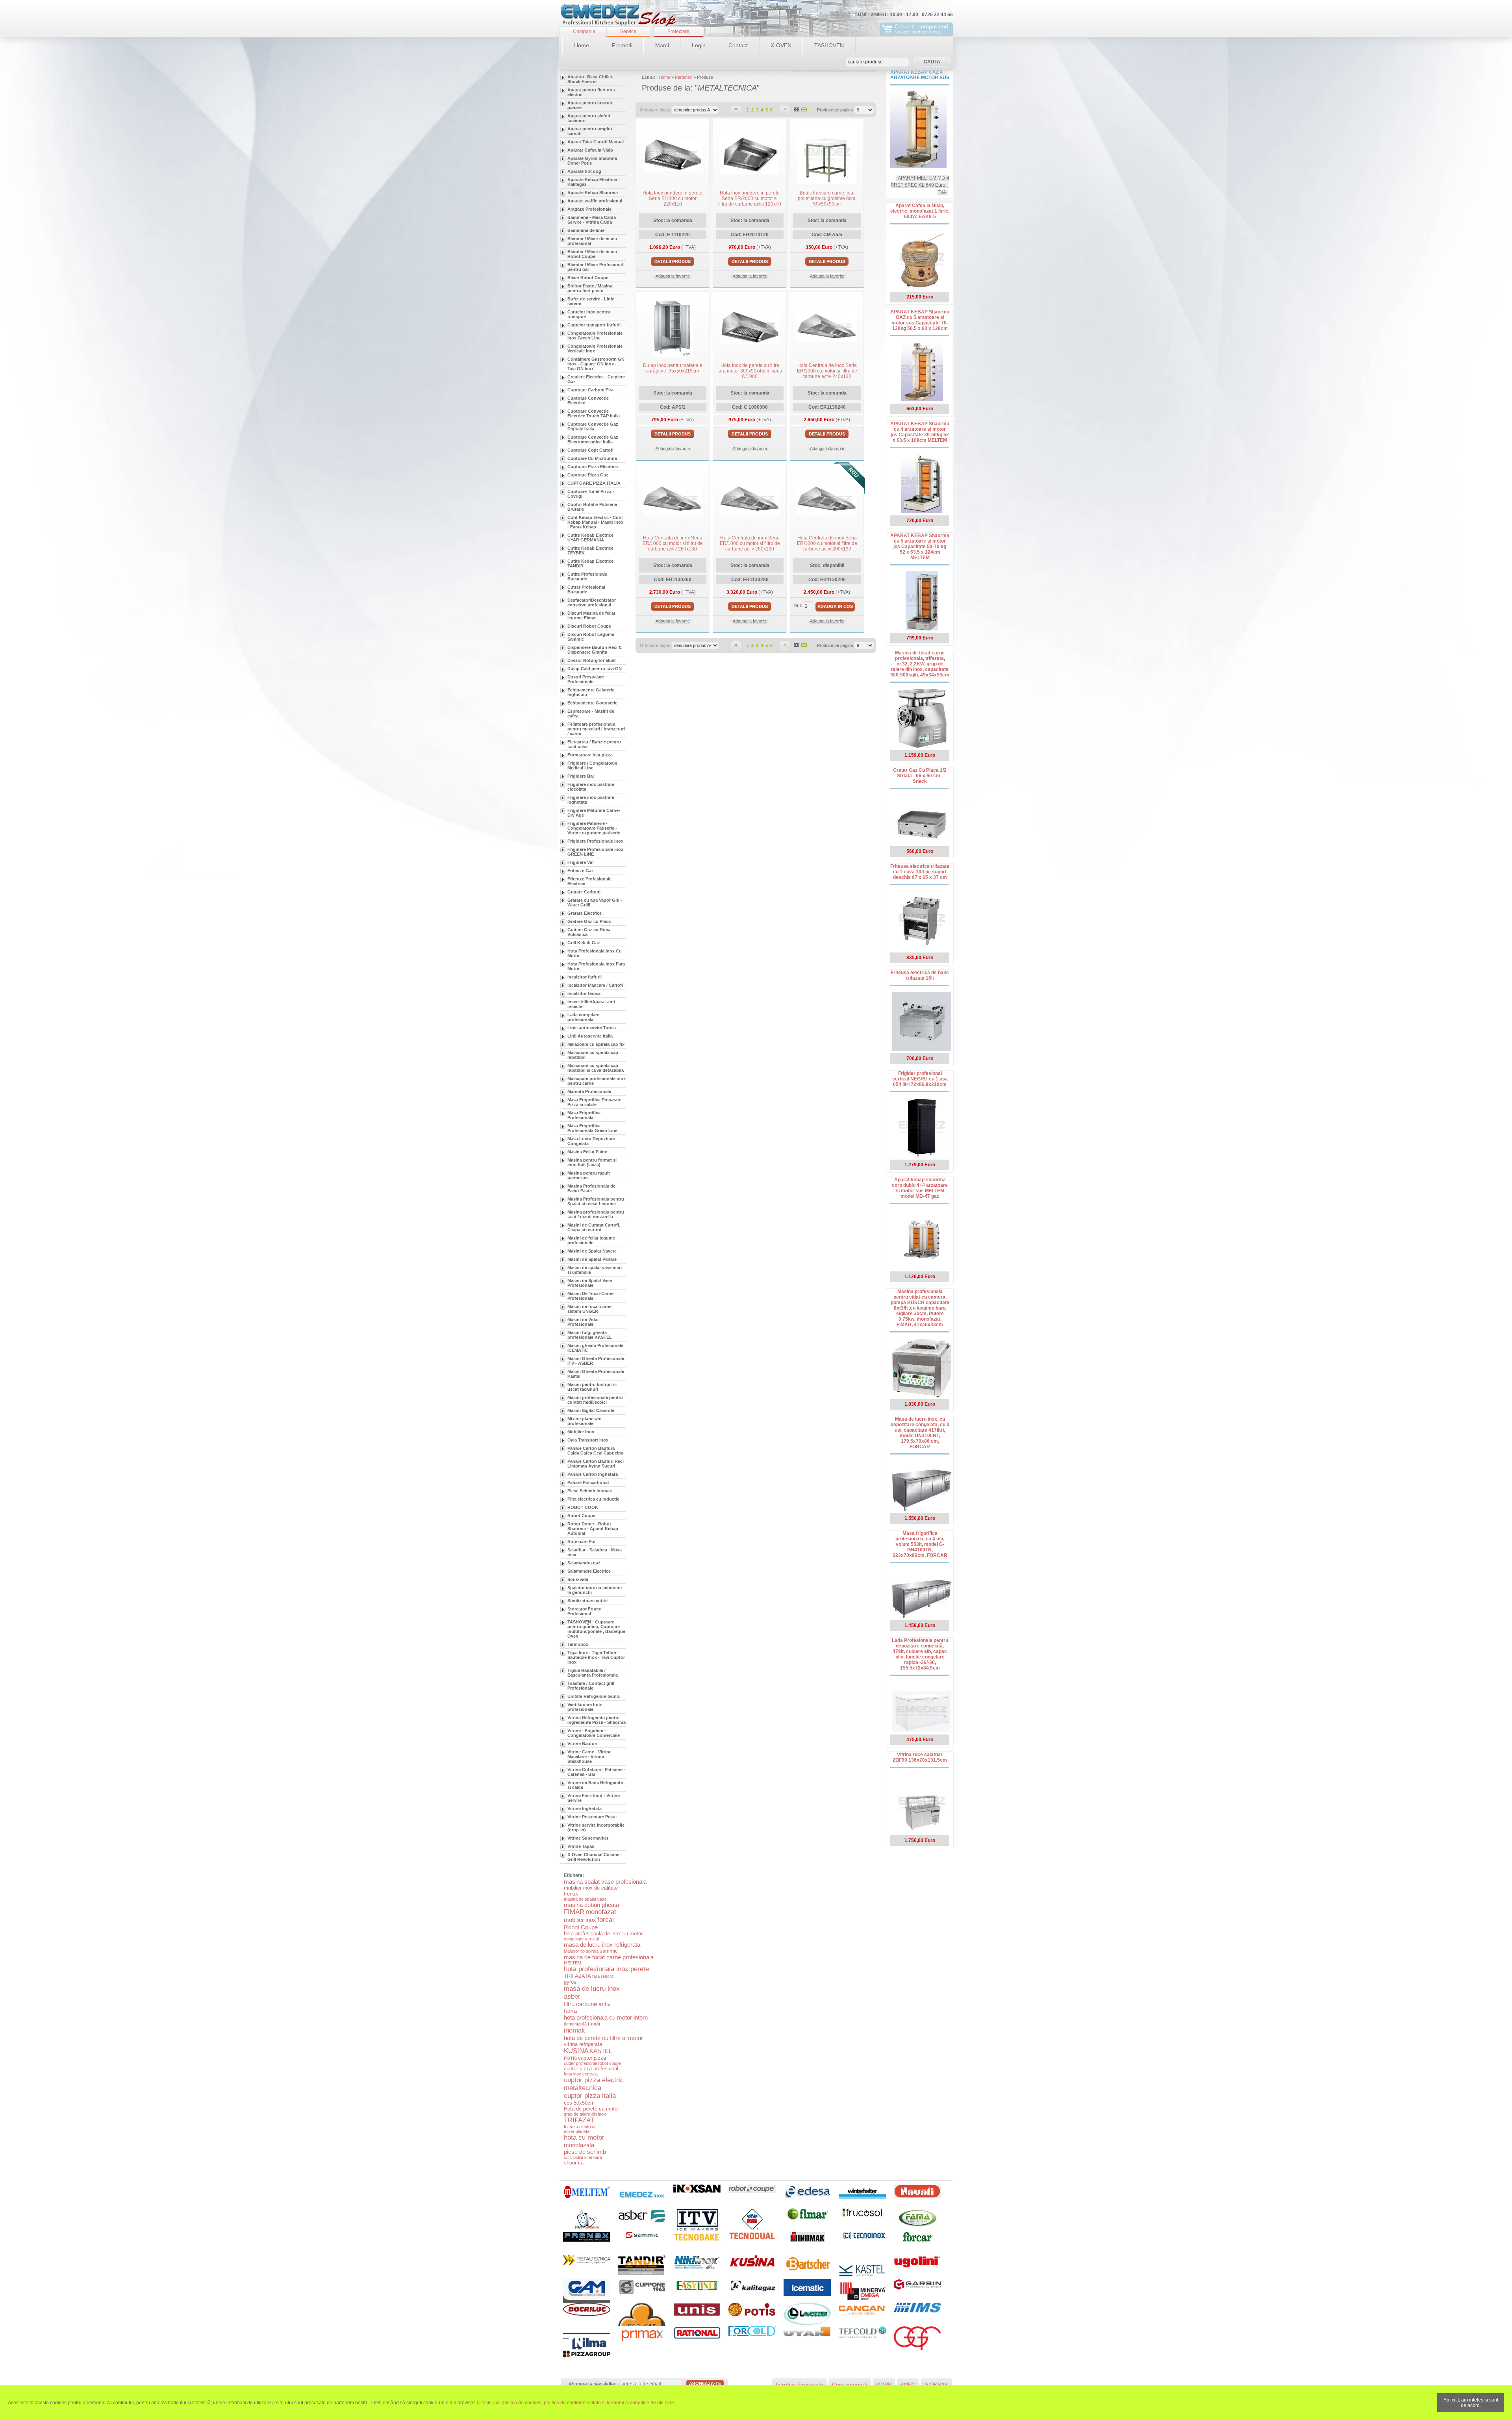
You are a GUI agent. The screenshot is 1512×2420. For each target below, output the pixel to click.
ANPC (908, 2385)
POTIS (570, 2058)
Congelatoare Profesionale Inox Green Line (595, 335)
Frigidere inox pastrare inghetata (591, 800)
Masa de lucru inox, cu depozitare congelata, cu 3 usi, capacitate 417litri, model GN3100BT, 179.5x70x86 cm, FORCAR (920, 1433)
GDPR (884, 2385)
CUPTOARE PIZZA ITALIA (594, 483)
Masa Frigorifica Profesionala (584, 1115)
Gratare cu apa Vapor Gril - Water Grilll (595, 902)
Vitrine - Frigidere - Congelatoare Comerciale (594, 1733)
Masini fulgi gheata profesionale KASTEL (590, 1335)
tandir (594, 2024)
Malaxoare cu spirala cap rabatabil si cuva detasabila (596, 1068)
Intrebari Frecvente (800, 2385)
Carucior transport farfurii (594, 325)
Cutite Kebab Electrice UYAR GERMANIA (590, 537)
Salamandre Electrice (589, 1571)
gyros (570, 1982)
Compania (584, 32)
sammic (609, 1951)
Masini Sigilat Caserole (591, 1410)
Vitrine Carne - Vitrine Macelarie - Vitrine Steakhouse (589, 1757)
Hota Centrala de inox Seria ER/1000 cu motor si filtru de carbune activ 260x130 (673, 543)
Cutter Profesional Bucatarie (586, 589)
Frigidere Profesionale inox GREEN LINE (595, 852)
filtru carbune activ (587, 2004)
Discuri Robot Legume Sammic (591, 637)
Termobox (578, 1644)
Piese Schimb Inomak (590, 1491)
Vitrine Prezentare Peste (592, 1817)
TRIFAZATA (577, 1976)
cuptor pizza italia (590, 2096)
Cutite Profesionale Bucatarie (587, 576)
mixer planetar (577, 2131)
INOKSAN (936, 2385)
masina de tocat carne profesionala (609, 1957)
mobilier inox (580, 1920)
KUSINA (576, 2051)
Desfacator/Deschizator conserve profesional (592, 602)
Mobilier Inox (581, 1432)
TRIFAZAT (579, 2120)
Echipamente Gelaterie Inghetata (591, 692)
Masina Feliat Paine (587, 1152)
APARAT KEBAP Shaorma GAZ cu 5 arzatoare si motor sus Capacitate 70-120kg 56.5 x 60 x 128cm (920, 320)
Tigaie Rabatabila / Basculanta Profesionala (593, 1673)
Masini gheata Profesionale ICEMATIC (595, 1348)
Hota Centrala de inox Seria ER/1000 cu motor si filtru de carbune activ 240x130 (827, 371)
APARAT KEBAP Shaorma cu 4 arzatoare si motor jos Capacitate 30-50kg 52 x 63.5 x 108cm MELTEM (920, 432)
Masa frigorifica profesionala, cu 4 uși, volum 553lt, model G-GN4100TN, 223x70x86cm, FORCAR (920, 1544)
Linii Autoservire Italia (590, 1036)
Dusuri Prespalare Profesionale (586, 679)
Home (582, 45)
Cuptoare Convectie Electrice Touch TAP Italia (594, 413)
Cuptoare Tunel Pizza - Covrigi (591, 494)
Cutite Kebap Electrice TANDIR (590, 563)
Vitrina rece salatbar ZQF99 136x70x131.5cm (920, 1757)
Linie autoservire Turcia (592, 1028)
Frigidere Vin (581, 862)
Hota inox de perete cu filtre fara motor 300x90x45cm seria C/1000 (750, 371)
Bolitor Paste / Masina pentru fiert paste (590, 288)
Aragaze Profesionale (589, 209)
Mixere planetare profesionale (584, 1421)
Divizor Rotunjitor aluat (592, 660)
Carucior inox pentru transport (589, 314)
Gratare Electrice (585, 913)
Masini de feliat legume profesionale (591, 1240)
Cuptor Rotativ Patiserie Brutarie (592, 507)
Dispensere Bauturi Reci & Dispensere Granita (595, 650)
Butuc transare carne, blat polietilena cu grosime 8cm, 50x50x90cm (827, 198)
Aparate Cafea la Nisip (590, 150)
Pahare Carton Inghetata (593, 1474)
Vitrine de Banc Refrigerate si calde (595, 1785)
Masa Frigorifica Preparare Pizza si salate (594, 1102)
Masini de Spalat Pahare (592, 1259)
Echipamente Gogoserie (592, 703)
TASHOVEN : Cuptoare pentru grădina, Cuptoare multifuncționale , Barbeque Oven (596, 1629)
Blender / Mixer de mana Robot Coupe (592, 254)
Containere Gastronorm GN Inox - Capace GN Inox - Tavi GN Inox (596, 364)
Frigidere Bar (581, 776)
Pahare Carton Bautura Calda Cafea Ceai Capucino (596, 1451)
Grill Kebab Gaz (584, 943)
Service (628, 32)
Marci (662, 45)
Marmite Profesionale (589, 1091)
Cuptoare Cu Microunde (592, 458)
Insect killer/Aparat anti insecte (591, 1004)
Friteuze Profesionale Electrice (589, 881)
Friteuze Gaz (581, 871)
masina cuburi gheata (591, 1905)
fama (570, 2011)
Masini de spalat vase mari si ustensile (595, 1270)
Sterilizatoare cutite (587, 1601)
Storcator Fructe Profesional (584, 1611)
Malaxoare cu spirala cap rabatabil (593, 1055)
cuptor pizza (592, 2058)
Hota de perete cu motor (591, 2109)
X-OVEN (781, 45)
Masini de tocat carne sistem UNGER (589, 1309)
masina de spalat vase (585, 1899)
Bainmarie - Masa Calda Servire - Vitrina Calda (592, 220)
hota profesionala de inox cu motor (603, 1934)
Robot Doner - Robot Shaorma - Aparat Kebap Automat (593, 1529)
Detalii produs (673, 261)
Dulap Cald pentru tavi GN (595, 669)
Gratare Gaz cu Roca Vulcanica (589, 932)
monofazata (579, 2145)
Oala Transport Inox (588, 1440)
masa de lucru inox (592, 1989)
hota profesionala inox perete (606, 1969)
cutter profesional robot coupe (592, 2063)
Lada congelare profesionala (583, 1017)
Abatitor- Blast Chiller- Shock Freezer (591, 79)
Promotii (622, 45)
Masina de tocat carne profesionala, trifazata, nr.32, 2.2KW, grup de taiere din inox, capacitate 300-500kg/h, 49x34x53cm (920, 664)
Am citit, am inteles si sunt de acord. (1471, 2403)
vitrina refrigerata (583, 2044)
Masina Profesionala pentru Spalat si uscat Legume (596, 1201)
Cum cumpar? (850, 2385)
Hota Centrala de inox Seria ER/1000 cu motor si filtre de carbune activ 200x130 (827, 543)
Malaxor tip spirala (581, 1951)
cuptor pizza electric (594, 2080)
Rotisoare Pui (581, 1542)
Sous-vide (578, 1579)
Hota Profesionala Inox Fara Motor (596, 966)
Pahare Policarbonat (588, 1482)
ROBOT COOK (583, 1507)
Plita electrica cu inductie (593, 1499)
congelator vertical (581, 1939)
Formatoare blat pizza (590, 755)
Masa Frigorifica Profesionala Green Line (592, 1128)
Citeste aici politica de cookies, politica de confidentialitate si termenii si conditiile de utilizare (575, 2403)
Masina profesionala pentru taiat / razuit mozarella (596, 1214)
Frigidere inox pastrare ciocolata (591, 787)
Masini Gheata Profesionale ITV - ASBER (596, 1361)
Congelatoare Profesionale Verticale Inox (595, 348)
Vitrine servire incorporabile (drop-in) (596, 1827)
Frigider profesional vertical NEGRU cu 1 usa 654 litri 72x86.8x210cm (920, 1079)
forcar (606, 1920)
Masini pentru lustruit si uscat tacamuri (592, 1387)
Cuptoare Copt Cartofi (590, 450)
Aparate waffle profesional (595, 201)
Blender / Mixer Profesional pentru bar (595, 267)
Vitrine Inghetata (585, 1809)
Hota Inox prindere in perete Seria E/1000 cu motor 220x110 (673, 198)
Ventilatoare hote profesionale (585, 1707)
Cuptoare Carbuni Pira (590, 390)
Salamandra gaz (584, 1563)
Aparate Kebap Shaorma (593, 193)
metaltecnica (583, 2088)
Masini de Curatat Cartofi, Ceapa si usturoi (594, 1227)
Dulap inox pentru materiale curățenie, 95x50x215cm (673, 368)
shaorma (574, 2163)
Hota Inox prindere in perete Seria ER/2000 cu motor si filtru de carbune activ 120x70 (750, 198)
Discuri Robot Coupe (589, 626)
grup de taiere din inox (585, 2114)
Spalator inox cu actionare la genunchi (595, 1590)
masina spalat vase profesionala (605, 1882)
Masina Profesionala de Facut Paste (591, 1188)
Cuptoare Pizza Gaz (588, 475)
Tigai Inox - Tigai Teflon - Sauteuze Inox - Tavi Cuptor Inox (596, 1657)
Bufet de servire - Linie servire (591, 301)
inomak (574, 2030)
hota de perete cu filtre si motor (603, 2038)
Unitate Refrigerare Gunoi (594, 1696)
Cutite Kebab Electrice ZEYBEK (590, 550)
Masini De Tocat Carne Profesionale (590, 1296)
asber (572, 1997)
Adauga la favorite (673, 276)
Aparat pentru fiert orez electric (592, 92)
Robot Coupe (581, 1516)
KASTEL (601, 2051)
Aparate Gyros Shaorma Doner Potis (592, 161)
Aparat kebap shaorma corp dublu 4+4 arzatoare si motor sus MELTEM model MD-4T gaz (920, 1188)
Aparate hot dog (584, 171)
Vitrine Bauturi (582, 1744)
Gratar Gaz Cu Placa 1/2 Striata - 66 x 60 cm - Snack (920, 776)
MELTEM (573, 1963)
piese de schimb (585, 2152)
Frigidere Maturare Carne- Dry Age (594, 813)
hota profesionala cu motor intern (606, 2017)
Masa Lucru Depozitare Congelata (591, 1141)
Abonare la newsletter (592, 2384)
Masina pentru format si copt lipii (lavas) (592, 1162)
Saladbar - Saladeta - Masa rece (595, 1552)
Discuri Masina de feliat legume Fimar (591, 615)
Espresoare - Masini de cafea (591, 713)
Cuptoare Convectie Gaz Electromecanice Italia (593, 439)
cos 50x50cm (579, 2103)
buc (798, 606)
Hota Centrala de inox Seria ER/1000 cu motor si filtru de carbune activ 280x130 (750, 543)
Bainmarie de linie (586, 230)
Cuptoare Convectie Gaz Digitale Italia (593, 426)
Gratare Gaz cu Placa (589, 921)
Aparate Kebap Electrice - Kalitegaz (594, 182)
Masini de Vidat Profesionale (583, 1322)
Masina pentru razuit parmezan (589, 1175)
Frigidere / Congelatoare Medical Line (592, 765)
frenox (571, 1894)
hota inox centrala (581, 2074)
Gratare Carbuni (584, 892)
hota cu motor (584, 2137)
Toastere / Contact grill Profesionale (591, 1686)
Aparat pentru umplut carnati (590, 131)
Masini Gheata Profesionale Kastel (596, 1374)
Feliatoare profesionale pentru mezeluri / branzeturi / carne (596, 729)
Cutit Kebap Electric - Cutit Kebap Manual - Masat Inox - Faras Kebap (595, 522)
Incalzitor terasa (584, 993)
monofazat (601, 1912)
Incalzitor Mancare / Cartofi (595, 985)
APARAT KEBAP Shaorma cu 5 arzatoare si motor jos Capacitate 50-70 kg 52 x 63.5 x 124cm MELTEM (920, 547)
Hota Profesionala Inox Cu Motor (595, 953)
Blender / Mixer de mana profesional (592, 241)
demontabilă (575, 2024)
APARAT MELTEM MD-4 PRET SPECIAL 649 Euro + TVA (920, 185)
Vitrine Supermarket (588, 1838)
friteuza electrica (580, 2127)
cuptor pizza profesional (591, 2069)
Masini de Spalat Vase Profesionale (590, 1283)
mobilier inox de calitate (591, 1888)
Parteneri (684, 77)
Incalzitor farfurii (585, 977)
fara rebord (603, 1976)
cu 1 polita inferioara (583, 2157)
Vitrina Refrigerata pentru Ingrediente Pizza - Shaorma (597, 1720)
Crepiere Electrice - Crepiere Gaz (596, 379)
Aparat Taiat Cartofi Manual (596, 142)
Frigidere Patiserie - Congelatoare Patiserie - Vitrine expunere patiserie (594, 828)
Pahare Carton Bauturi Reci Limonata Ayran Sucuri (596, 1464)
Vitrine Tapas (581, 1846)
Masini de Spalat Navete (592, 1251)
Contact (738, 45)
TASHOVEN (829, 45)
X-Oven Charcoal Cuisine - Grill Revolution (595, 1857)
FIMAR (574, 1912)
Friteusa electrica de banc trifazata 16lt (920, 975)
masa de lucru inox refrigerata (602, 1945)
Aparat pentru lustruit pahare (590, 105)
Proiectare (678, 32)
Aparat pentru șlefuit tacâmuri (589, 118)
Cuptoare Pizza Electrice (593, 467)
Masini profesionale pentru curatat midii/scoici (595, 1400)
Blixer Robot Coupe (588, 278)
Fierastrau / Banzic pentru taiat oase (594, 744)
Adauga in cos (835, 606)
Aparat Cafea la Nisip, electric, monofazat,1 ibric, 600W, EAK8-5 (920, 211)
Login (699, 45)
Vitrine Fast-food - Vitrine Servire (594, 1798)
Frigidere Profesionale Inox (595, 841)
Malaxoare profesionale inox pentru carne (597, 1081)
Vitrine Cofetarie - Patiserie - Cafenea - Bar (596, 1772)
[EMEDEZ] (618, 16)
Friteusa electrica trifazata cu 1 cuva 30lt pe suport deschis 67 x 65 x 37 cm (920, 872)
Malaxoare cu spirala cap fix (596, 1044)
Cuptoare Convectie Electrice (588, 400)
